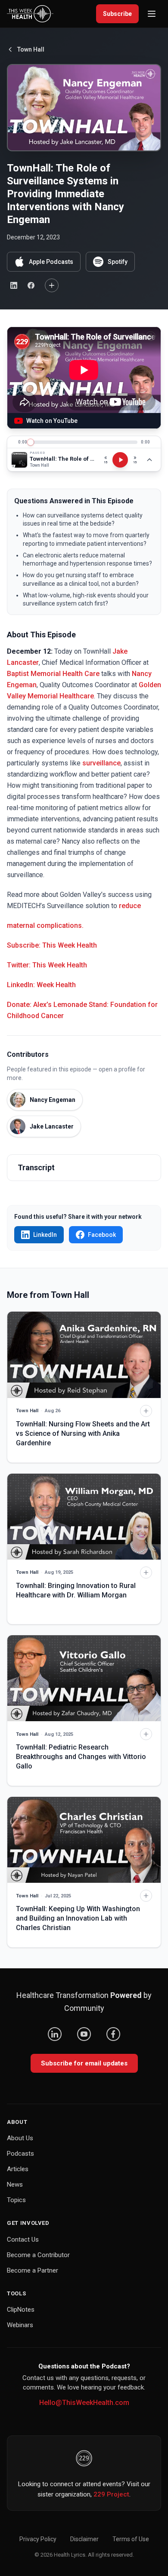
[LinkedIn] (55, 2034)
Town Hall (31, 49)
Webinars (20, 2325)
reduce (130, 906)
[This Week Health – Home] (30, 14)
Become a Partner (33, 2270)
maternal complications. (45, 925)
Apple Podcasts (51, 262)
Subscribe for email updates (84, 2063)
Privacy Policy (38, 2539)
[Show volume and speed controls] (149, 460)
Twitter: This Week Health (47, 965)
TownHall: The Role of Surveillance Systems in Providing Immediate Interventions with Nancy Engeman (63, 459)
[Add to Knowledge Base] (52, 285)
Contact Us (23, 2239)
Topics (16, 2200)
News (15, 2184)
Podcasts (20, 2154)
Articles (18, 2169)
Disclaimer (84, 2539)
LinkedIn (45, 1235)
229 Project (111, 2494)
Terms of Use (131, 2539)
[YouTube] (84, 2034)
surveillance (101, 763)
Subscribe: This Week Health (52, 945)
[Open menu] (152, 14)
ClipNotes (21, 2310)
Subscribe (117, 14)
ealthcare (79, 696)
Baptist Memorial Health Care (53, 674)
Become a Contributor (38, 2255)
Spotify (118, 262)
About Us (20, 2138)
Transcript (36, 1167)
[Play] (120, 460)
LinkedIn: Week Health (41, 985)
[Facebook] (113, 2034)
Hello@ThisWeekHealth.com (84, 2403)
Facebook (102, 1235)
